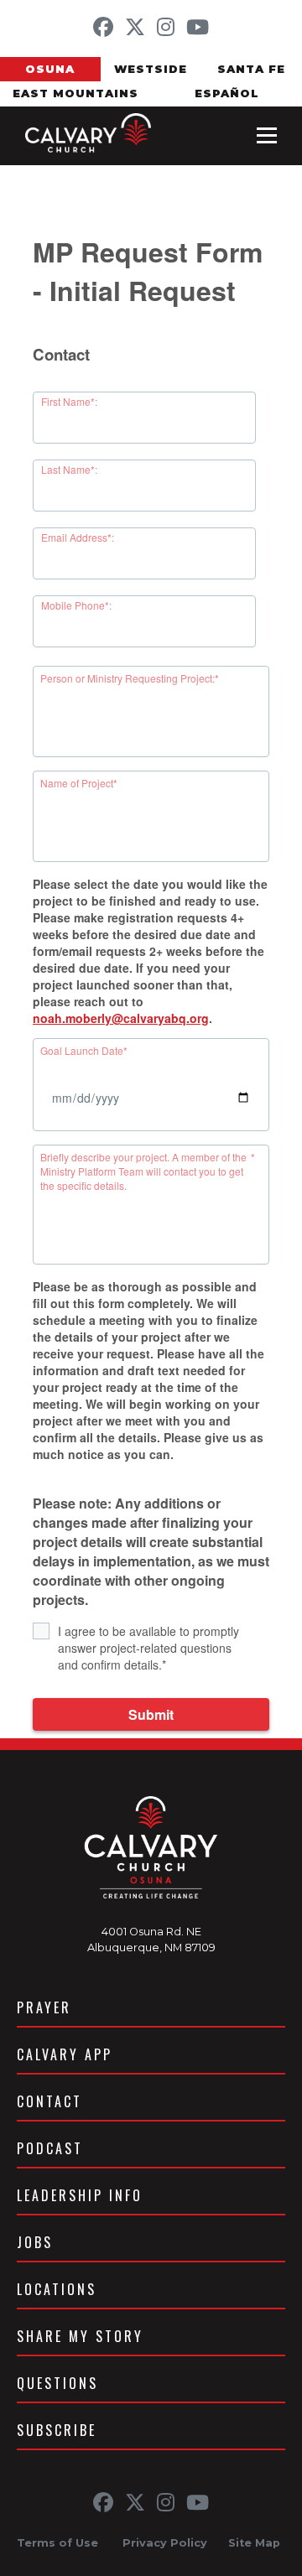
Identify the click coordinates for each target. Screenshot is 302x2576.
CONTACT (49, 2101)
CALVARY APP (65, 2054)
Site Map (254, 2543)
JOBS (35, 2242)
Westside (151, 69)
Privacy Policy (165, 2543)
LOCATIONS (57, 2289)
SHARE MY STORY (80, 2336)
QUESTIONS (57, 2383)
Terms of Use (57, 2543)
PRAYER (44, 2007)
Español (227, 93)
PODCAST (50, 2148)
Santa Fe (251, 69)
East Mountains (75, 93)
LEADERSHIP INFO (80, 2195)
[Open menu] (267, 136)
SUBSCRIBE (57, 2430)
